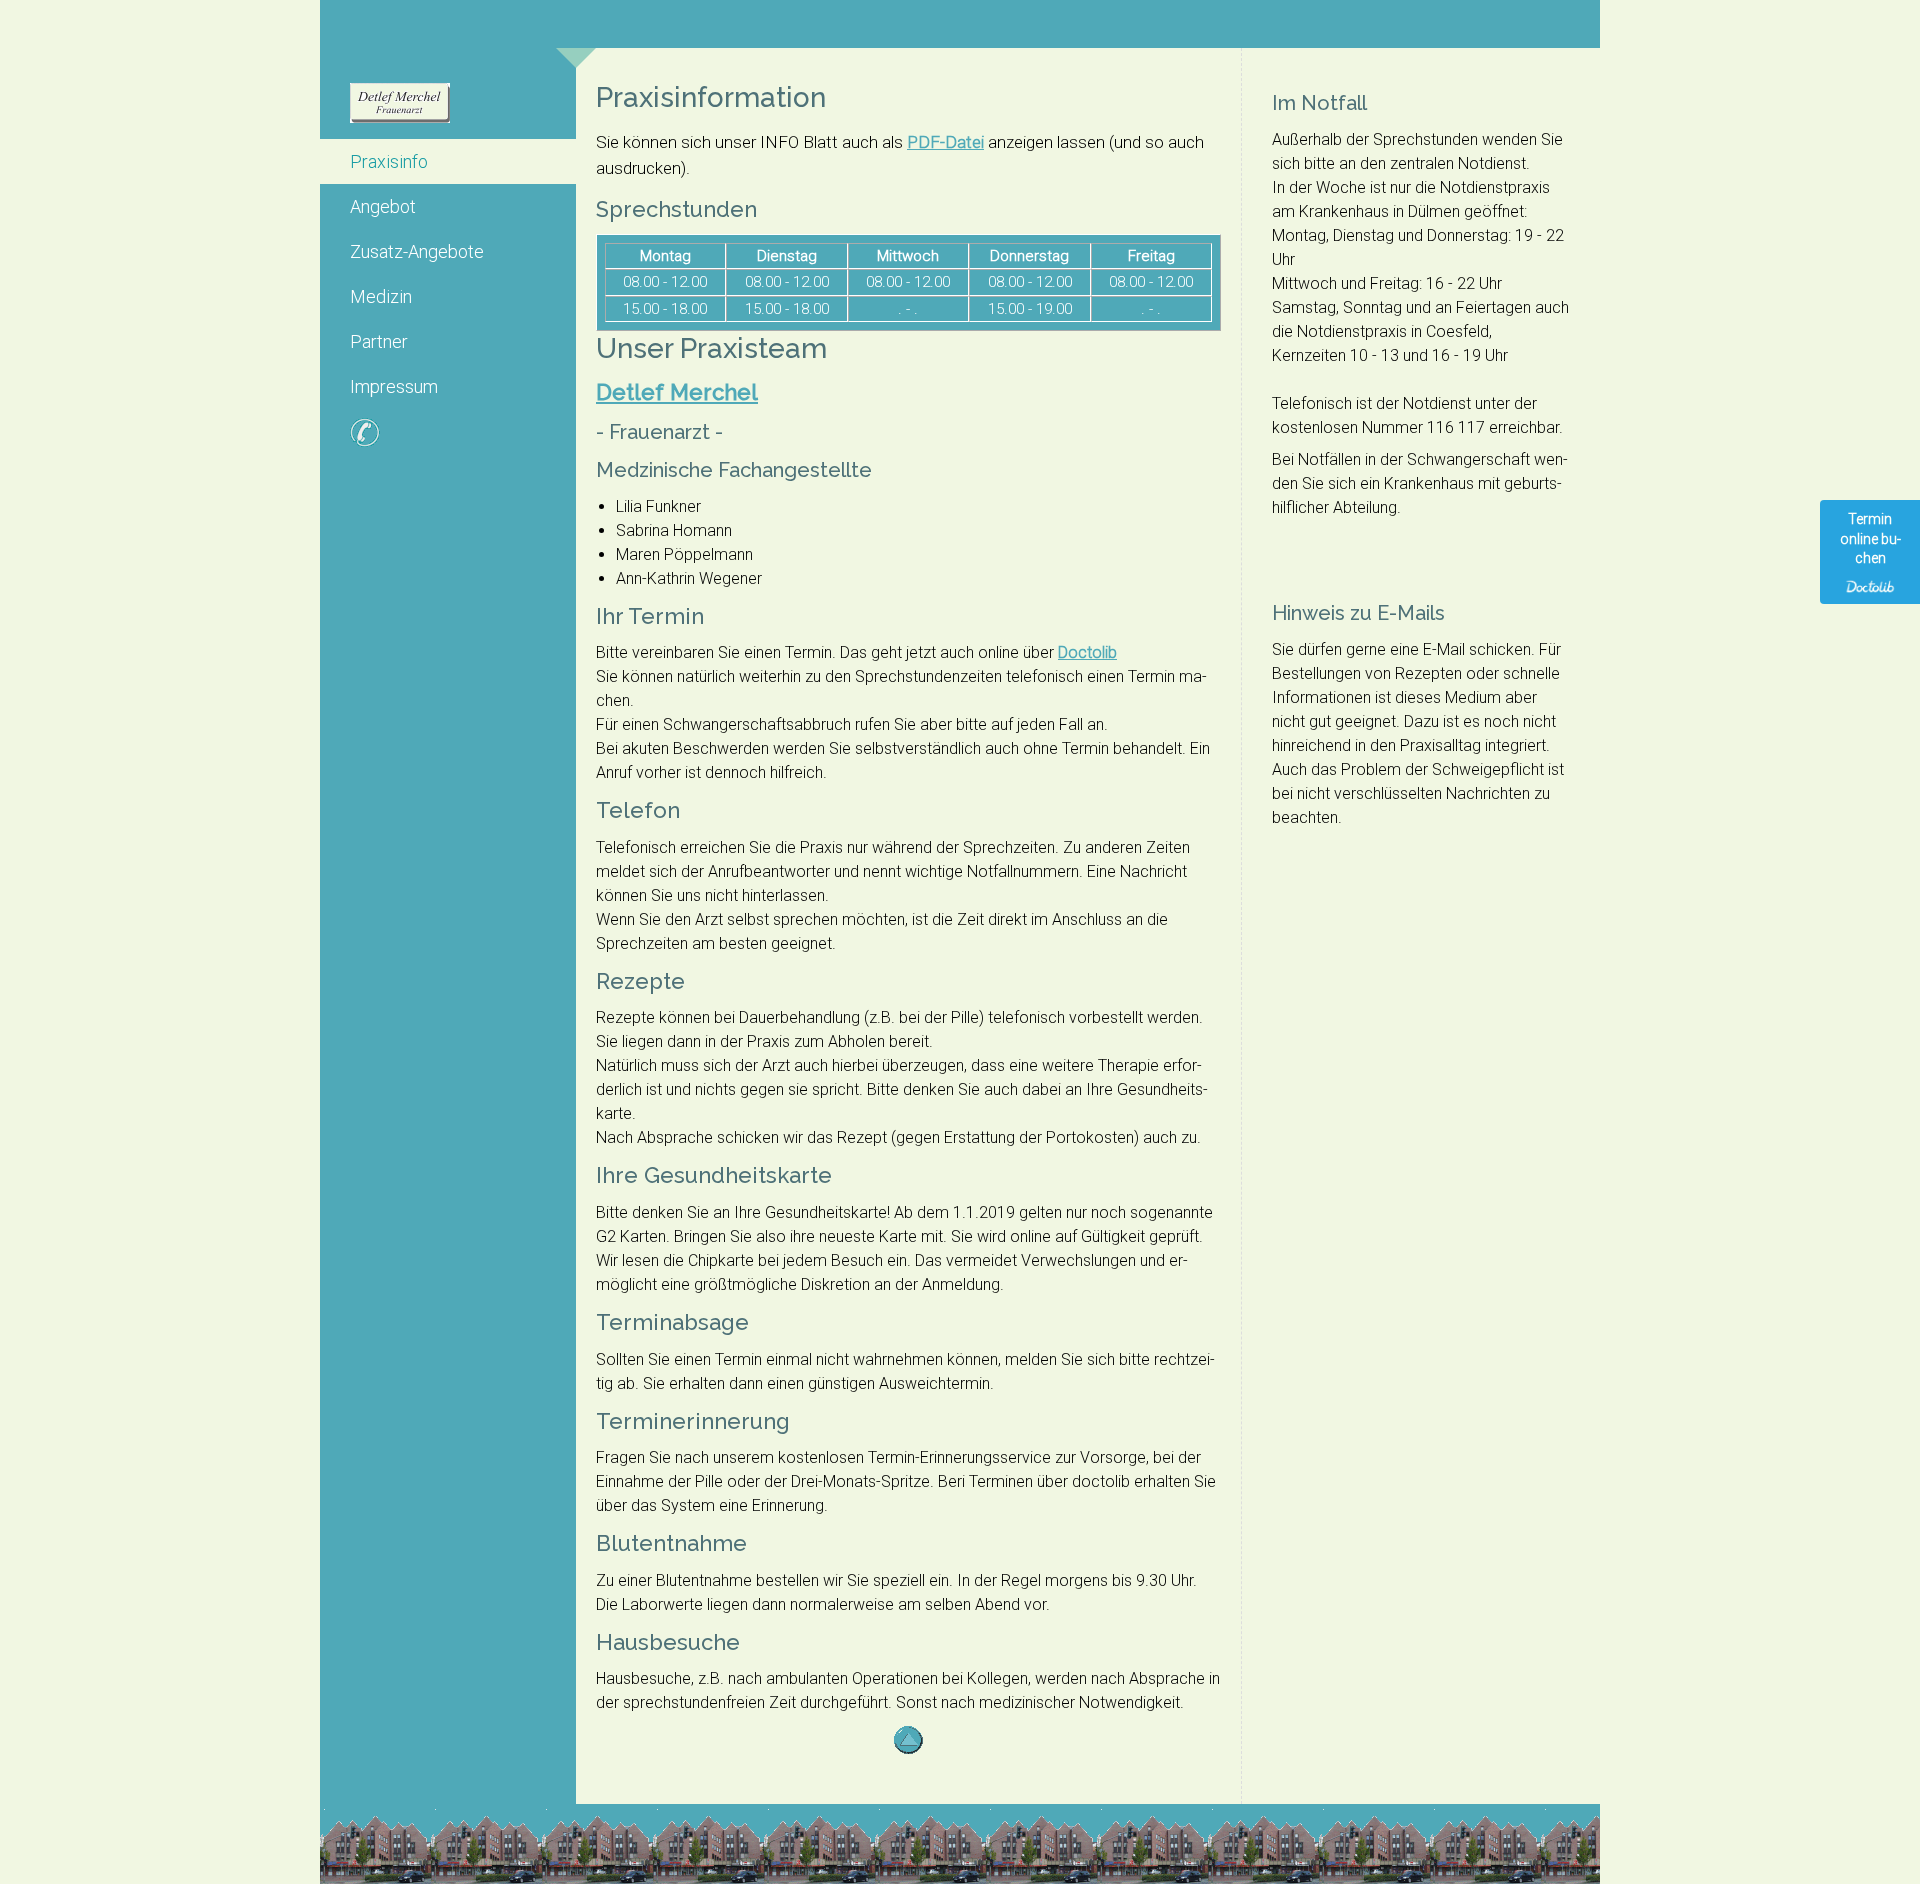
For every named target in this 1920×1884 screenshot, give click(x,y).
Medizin (381, 296)
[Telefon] (448, 436)
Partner (379, 341)
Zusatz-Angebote (417, 251)
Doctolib (1087, 652)
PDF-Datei (945, 142)
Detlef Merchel (677, 392)
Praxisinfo (389, 161)
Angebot (383, 206)
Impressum (394, 386)
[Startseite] (448, 106)
